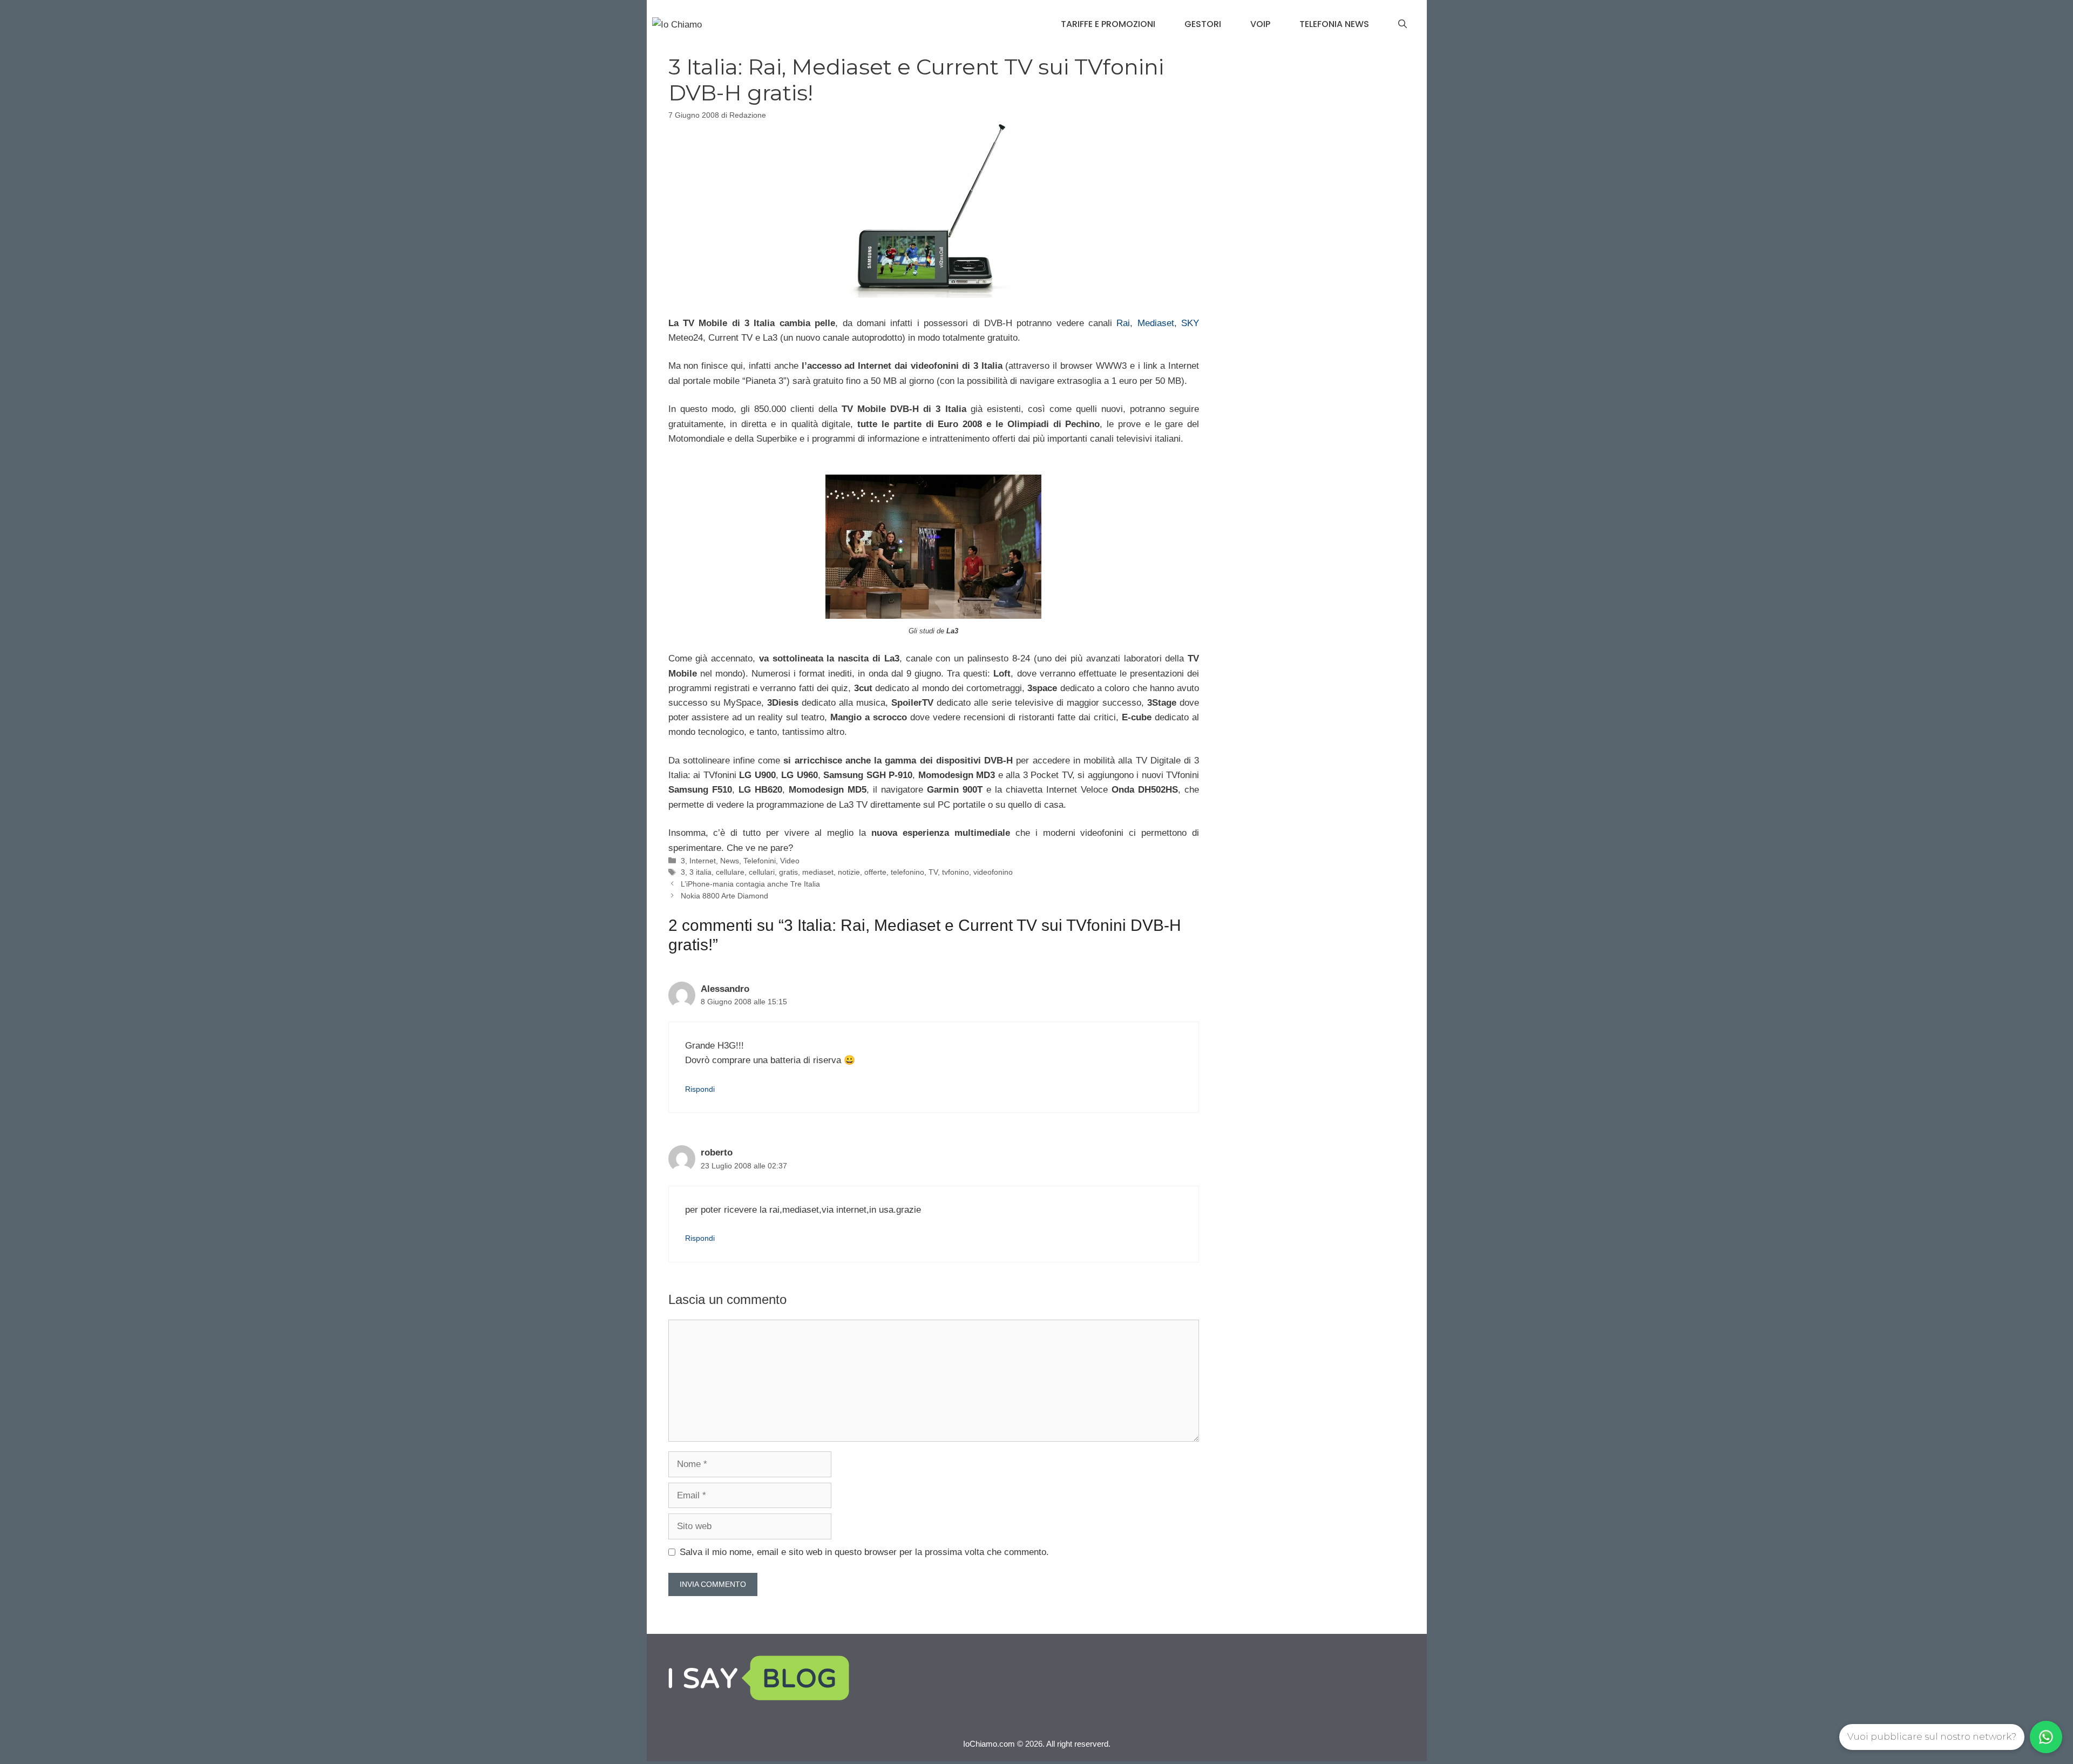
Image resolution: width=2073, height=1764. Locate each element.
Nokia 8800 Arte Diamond (724, 896)
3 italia (700, 872)
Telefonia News (1334, 24)
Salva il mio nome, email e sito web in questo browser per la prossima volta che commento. (864, 1552)
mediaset (818, 872)
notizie (849, 872)
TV (933, 872)
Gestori (1203, 24)
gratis (788, 872)
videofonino (993, 872)
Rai (1123, 323)
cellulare (730, 872)
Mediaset (1156, 323)
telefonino (907, 872)
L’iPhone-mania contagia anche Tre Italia (750, 884)
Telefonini (760, 861)
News (730, 861)
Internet (703, 861)
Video (790, 861)
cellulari (762, 872)
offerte (875, 872)
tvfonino (956, 872)
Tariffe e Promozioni (1108, 24)
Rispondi (700, 1089)
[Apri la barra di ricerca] (1403, 24)
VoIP (1260, 24)
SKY (1190, 323)
